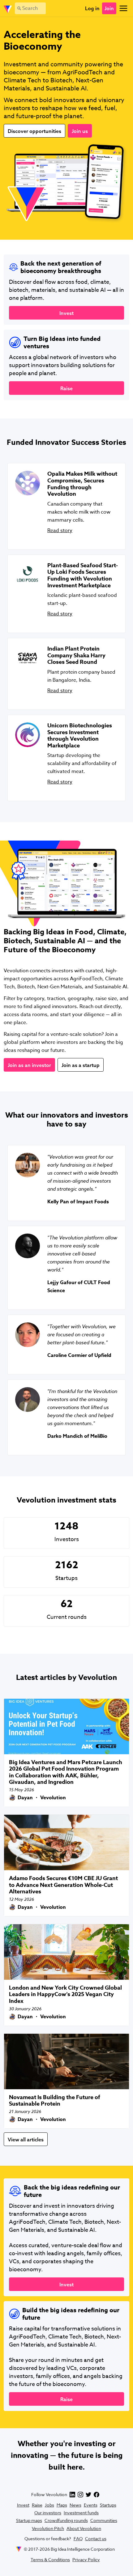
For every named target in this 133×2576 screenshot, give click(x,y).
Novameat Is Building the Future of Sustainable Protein (55, 2101)
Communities (104, 2520)
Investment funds (81, 2513)
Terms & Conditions (50, 2559)
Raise (37, 2505)
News (75, 2505)
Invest (23, 2505)
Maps (62, 2505)
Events (91, 2505)
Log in (92, 8)
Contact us (96, 2539)
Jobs (49, 2505)
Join (109, 8)
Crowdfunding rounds (66, 2520)
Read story (60, 531)
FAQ (78, 2539)
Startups (108, 2505)
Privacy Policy (86, 2559)
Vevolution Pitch (48, 2528)
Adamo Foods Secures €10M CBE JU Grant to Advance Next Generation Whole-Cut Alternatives (63, 1885)
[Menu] (123, 8)
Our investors (48, 2513)
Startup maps (29, 2520)
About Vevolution (84, 2528)
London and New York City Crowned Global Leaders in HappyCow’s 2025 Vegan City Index (65, 1994)
